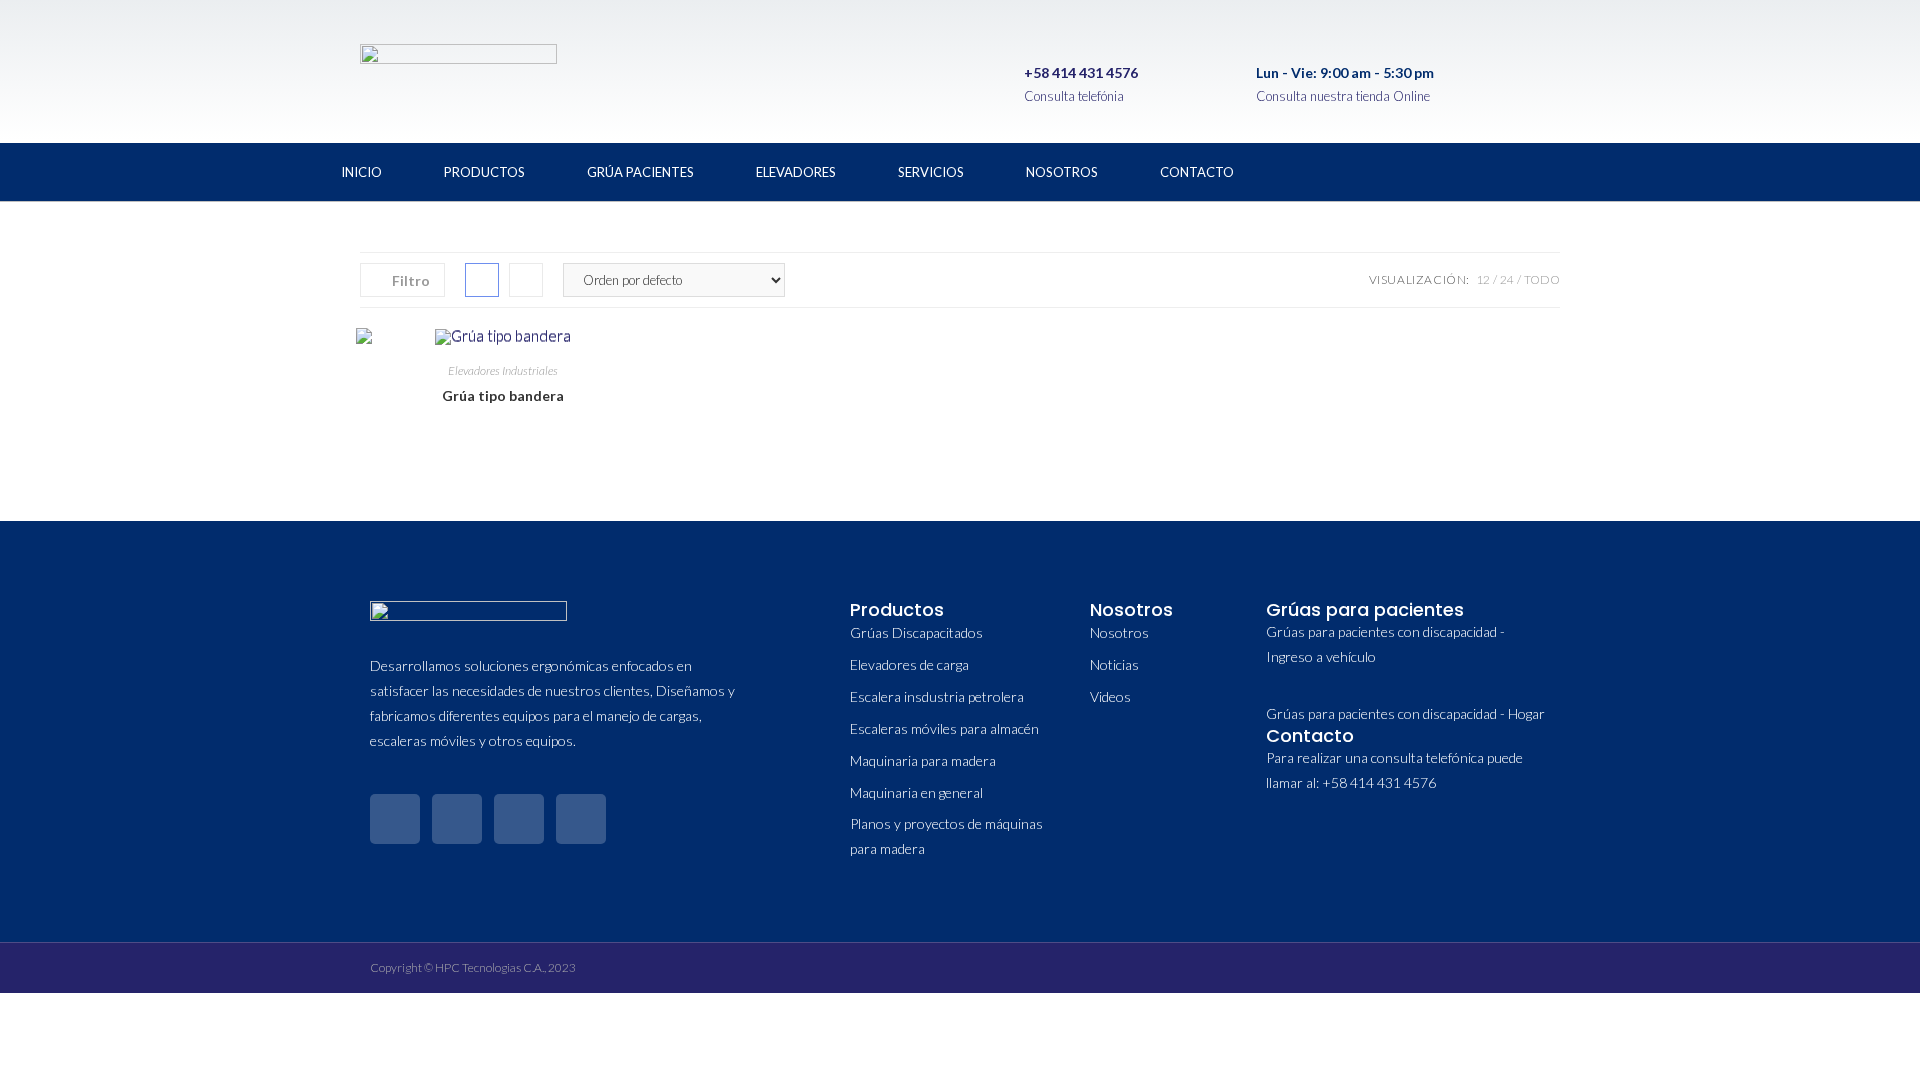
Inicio (361, 172)
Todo (1542, 279)
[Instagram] (1519, 168)
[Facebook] (1387, 168)
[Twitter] (1453, 168)
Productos (484, 172)
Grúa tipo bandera (503, 395)
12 (1483, 279)
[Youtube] (1585, 168)
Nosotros (1062, 172)
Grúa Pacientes (640, 172)
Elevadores (796, 172)
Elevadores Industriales (503, 370)
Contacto (1197, 172)
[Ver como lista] (526, 280)
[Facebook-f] (395, 819)
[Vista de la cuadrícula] (482, 280)
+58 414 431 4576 (1081, 72)
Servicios (931, 172)
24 (1507, 279)
